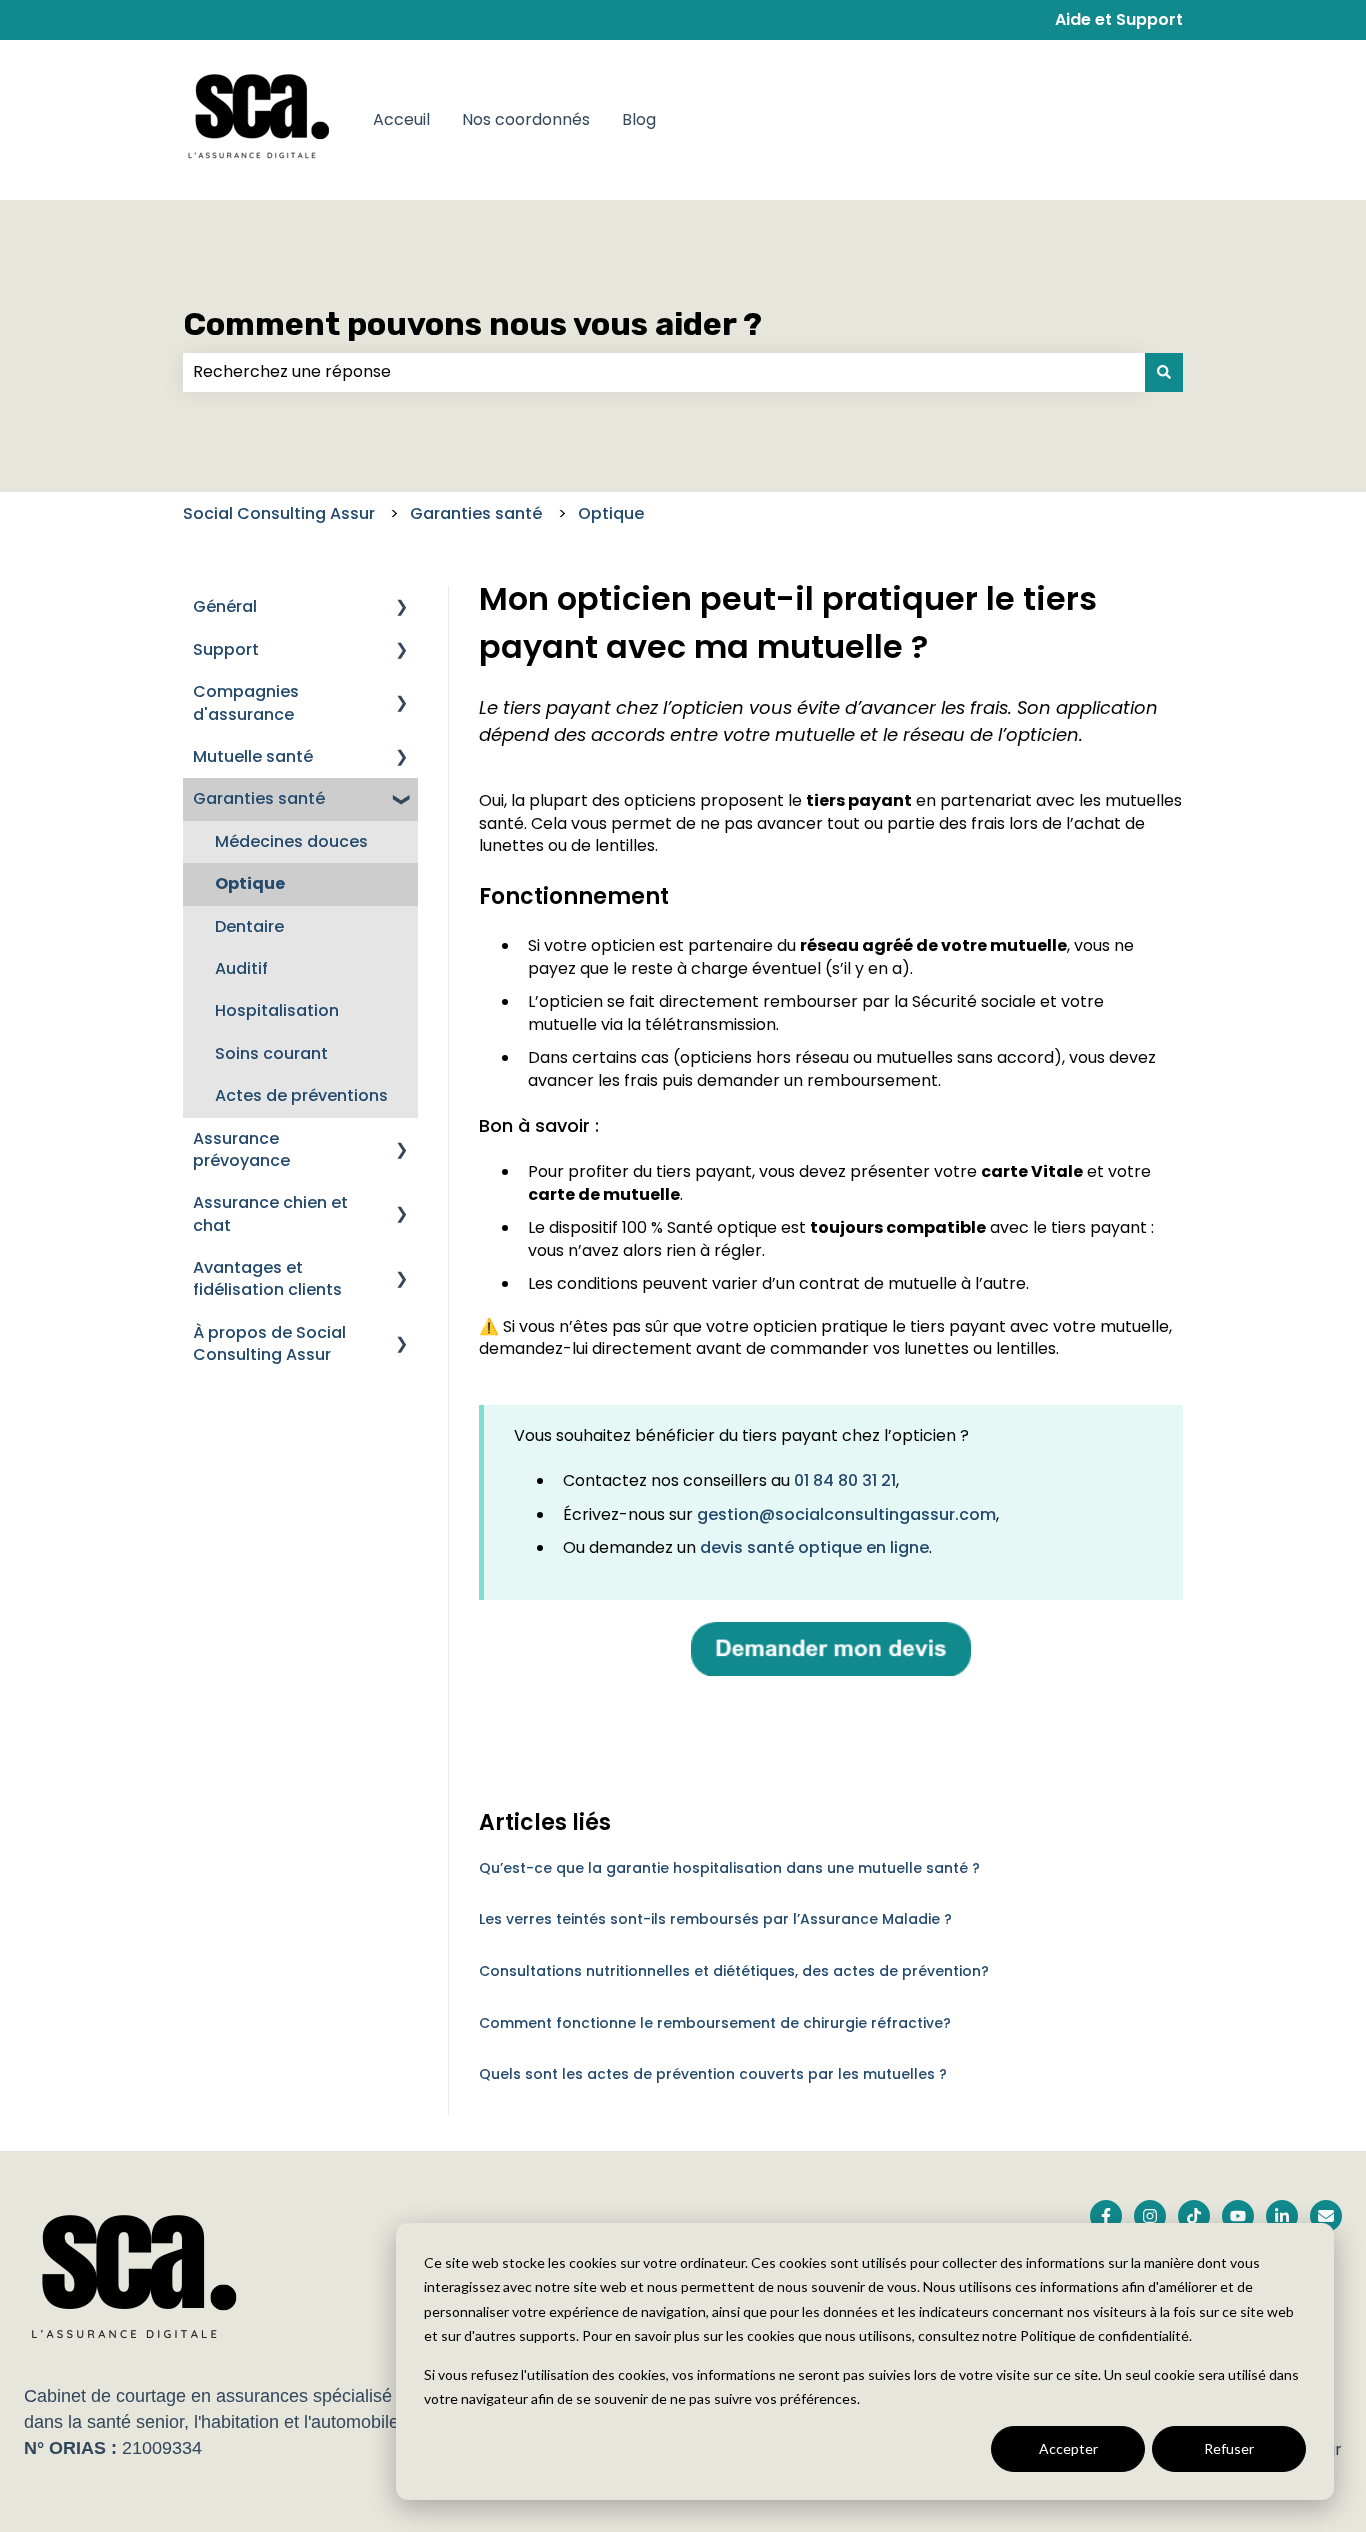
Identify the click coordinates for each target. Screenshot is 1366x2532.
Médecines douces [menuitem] (291, 841)
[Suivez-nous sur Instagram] (1150, 2216)
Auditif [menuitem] (241, 968)
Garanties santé (476, 513)
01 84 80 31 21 (845, 1480)
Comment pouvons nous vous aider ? (472, 324)
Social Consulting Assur (279, 513)
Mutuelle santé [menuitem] (253, 756)
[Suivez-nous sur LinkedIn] (1282, 2216)
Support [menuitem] (226, 649)
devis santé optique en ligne (814, 1547)
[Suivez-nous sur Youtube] (1238, 2216)
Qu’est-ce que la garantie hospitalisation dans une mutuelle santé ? (729, 1868)
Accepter (1068, 2448)
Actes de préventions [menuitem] (301, 1095)
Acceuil (401, 120)
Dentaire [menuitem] (249, 926)
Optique (611, 513)
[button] (402, 608)
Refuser (1229, 2448)
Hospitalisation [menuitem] (277, 1010)
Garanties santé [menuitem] (259, 798)
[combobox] (664, 372)
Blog (639, 120)
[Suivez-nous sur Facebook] (1106, 2216)
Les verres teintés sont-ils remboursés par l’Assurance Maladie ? (715, 1919)
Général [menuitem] (225, 606)
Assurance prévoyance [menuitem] (241, 1149)
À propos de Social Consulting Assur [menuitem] (269, 1343)
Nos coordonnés (526, 120)
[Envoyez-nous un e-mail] (1326, 2216)
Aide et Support (1119, 20)
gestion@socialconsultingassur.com (846, 1514)
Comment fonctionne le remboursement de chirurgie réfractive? (715, 2023)
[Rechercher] (1164, 372)
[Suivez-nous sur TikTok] (1194, 2216)
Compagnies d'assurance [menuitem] (246, 702)
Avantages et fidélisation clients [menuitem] (267, 1278)
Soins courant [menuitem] (271, 1053)
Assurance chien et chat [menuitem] (270, 1213)
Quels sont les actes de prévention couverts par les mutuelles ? (713, 2074)
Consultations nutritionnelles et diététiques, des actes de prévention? (734, 1971)
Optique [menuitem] (250, 883)
